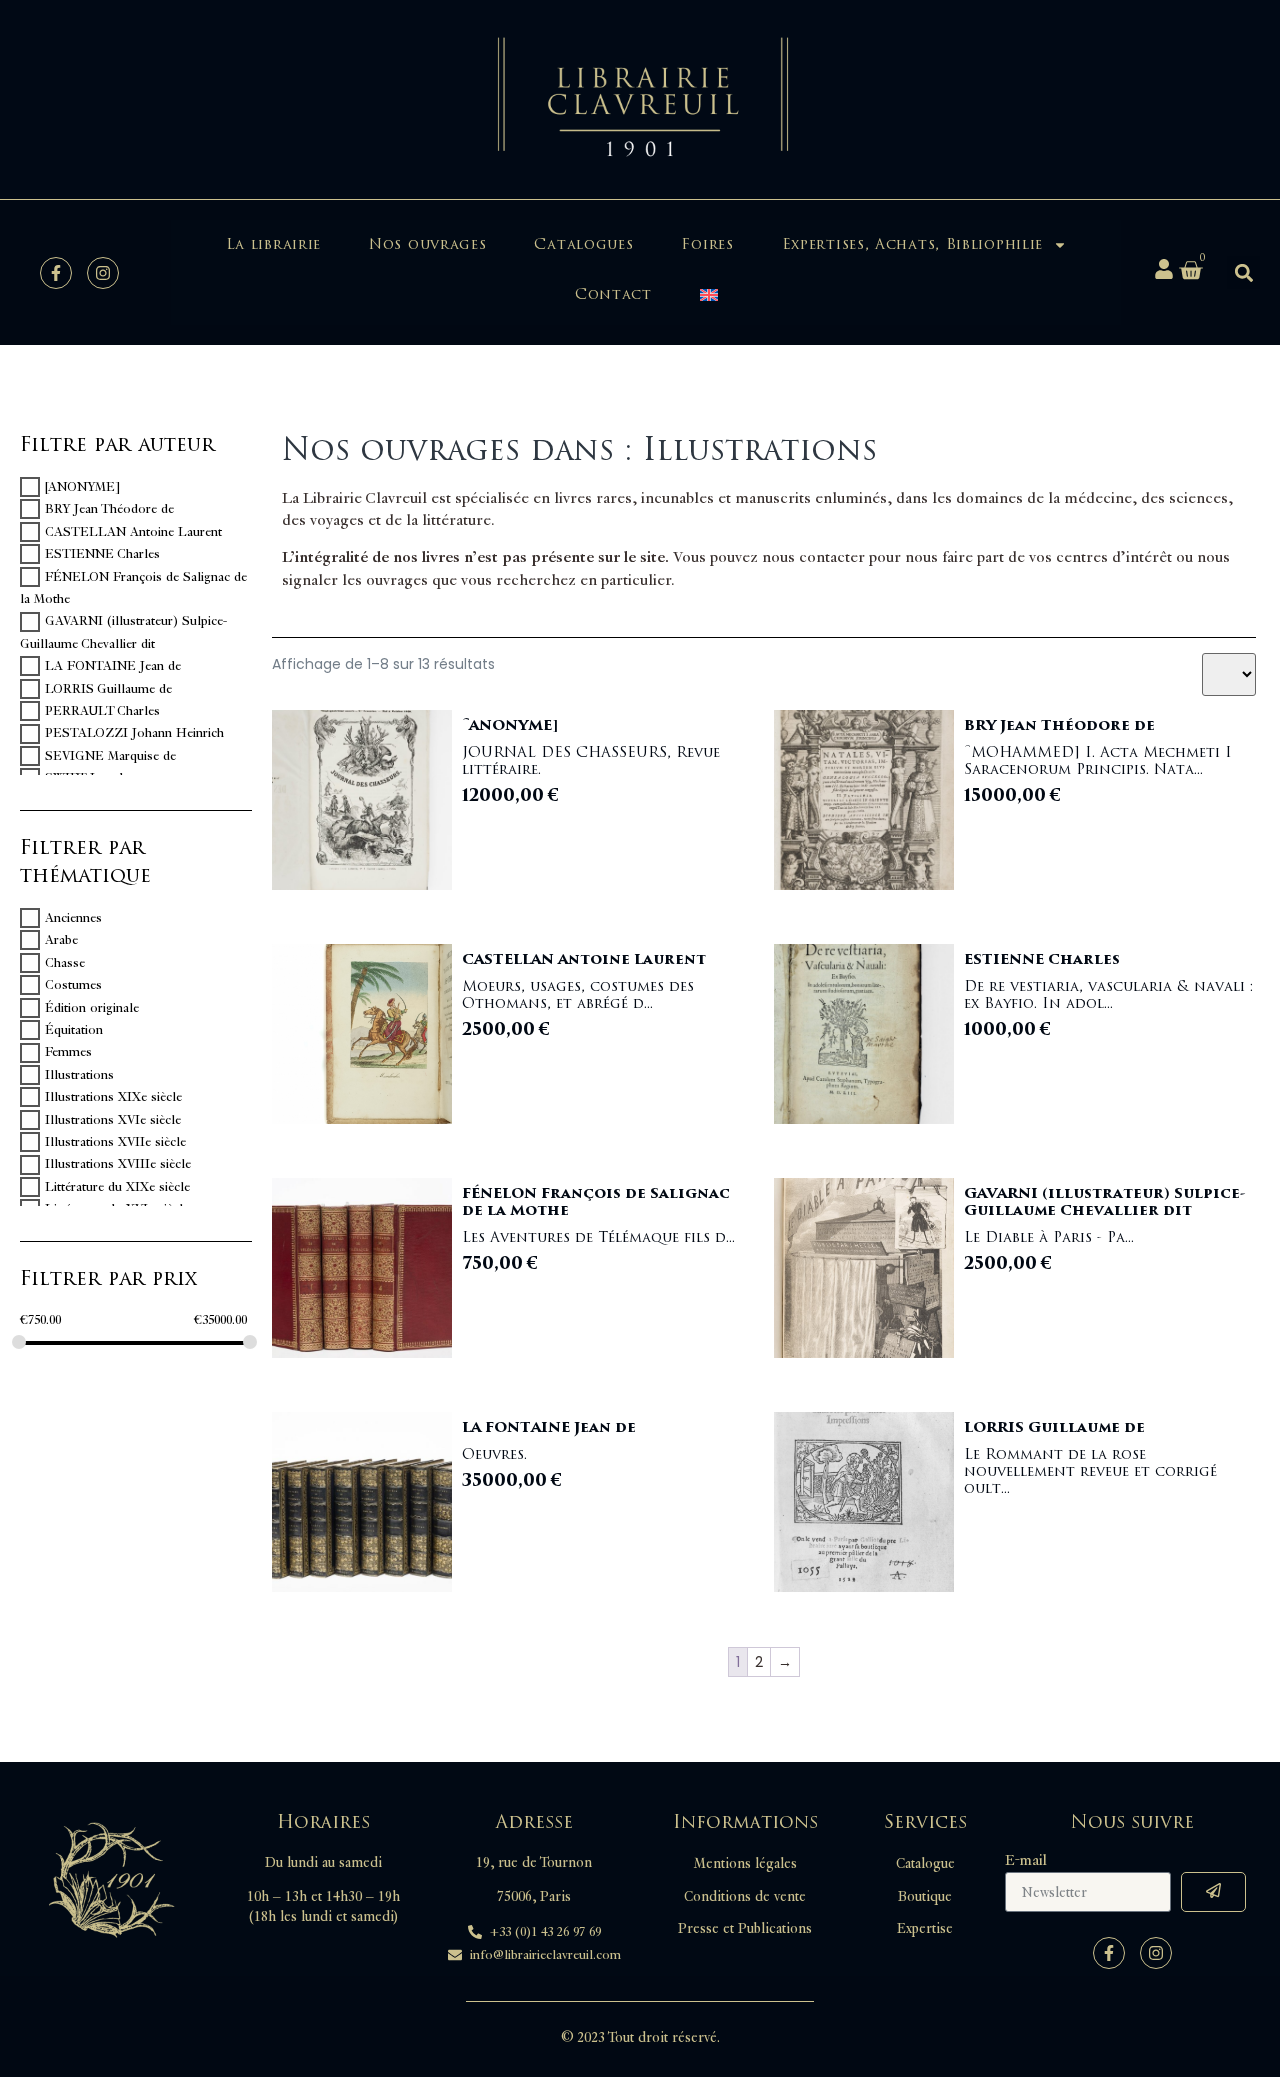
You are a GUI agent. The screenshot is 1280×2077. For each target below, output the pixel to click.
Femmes (68, 1053)
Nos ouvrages (427, 244)
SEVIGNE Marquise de (110, 756)
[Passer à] (709, 295)
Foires (707, 244)
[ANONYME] (82, 487)
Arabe (61, 940)
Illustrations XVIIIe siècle (118, 1165)
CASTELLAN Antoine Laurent (133, 532)
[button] (1243, 272)
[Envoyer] (1213, 1892)
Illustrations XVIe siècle (113, 1120)
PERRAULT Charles (102, 711)
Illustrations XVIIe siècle (115, 1142)
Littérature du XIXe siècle (117, 1187)
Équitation (74, 1030)
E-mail (1026, 1861)
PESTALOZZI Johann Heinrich (134, 734)
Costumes (73, 985)
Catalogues (583, 244)
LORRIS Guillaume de (108, 689)
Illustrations (79, 1075)
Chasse (65, 963)
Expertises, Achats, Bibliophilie (912, 244)
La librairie (273, 244)
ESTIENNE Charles (102, 554)
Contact (613, 294)
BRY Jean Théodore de (109, 509)
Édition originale (92, 1008)
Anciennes (73, 918)
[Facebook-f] (56, 273)
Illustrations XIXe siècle (113, 1097)
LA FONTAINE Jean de (113, 666)
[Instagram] (103, 273)
